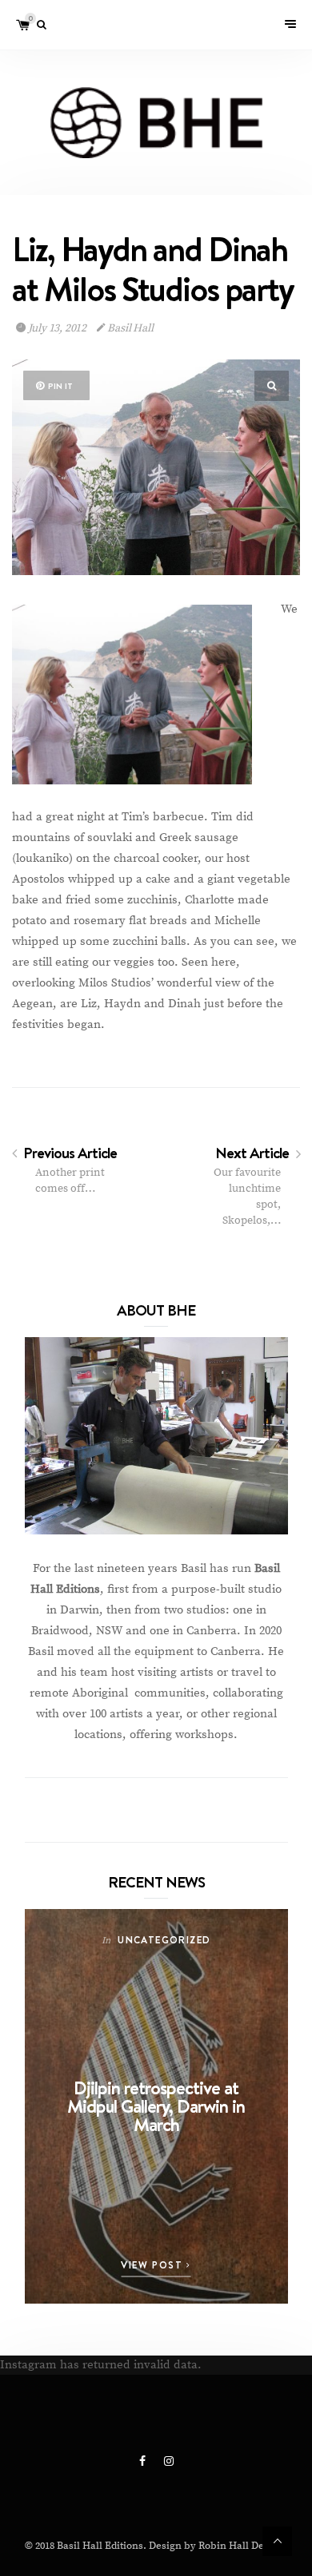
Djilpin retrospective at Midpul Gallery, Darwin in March (156, 2106)
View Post (154, 2265)
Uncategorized (164, 1940)
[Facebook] (144, 2462)
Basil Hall (130, 328)
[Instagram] (169, 2462)
